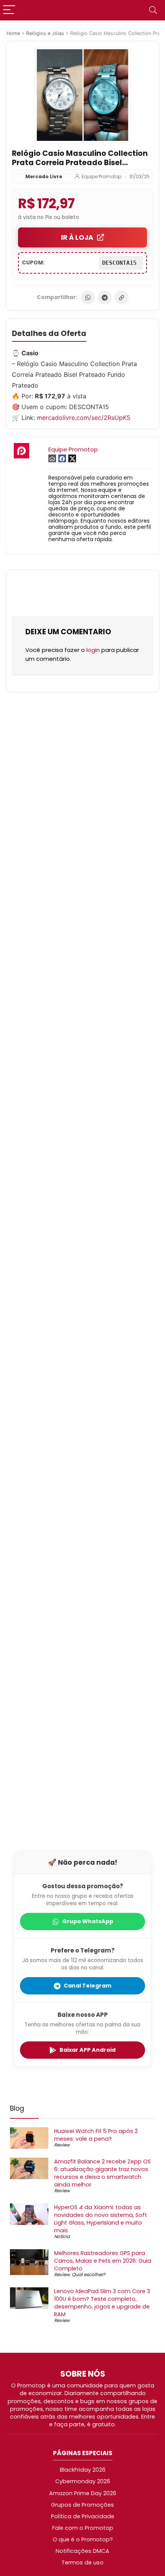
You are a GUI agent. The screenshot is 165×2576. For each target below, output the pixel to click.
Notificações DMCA (82, 2551)
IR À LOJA (77, 237)
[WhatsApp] (88, 298)
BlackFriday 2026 (83, 2470)
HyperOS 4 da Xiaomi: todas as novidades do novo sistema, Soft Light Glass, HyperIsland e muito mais (101, 2219)
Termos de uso (82, 2563)
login (93, 650)
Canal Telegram (87, 1986)
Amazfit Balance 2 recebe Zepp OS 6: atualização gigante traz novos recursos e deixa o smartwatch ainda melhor (102, 2173)
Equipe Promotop (101, 176)
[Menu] (9, 10)
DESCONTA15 (121, 263)
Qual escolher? (88, 2274)
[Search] (153, 10)
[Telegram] (105, 298)
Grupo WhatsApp (88, 1921)
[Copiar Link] (122, 298)
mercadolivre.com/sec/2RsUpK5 (84, 418)
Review (62, 2145)
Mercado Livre (44, 176)
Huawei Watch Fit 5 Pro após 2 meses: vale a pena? (96, 2135)
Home (13, 33)
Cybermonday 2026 (83, 2481)
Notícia (62, 2236)
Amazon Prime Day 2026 (83, 2493)
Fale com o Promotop (83, 2528)
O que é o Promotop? (83, 2539)
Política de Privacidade (83, 2516)
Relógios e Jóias (45, 33)
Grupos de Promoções (82, 2505)
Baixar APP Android (87, 2050)
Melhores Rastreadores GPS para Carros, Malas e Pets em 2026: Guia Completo (103, 2261)
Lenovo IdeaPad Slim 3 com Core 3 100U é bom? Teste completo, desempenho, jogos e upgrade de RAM (102, 2303)
